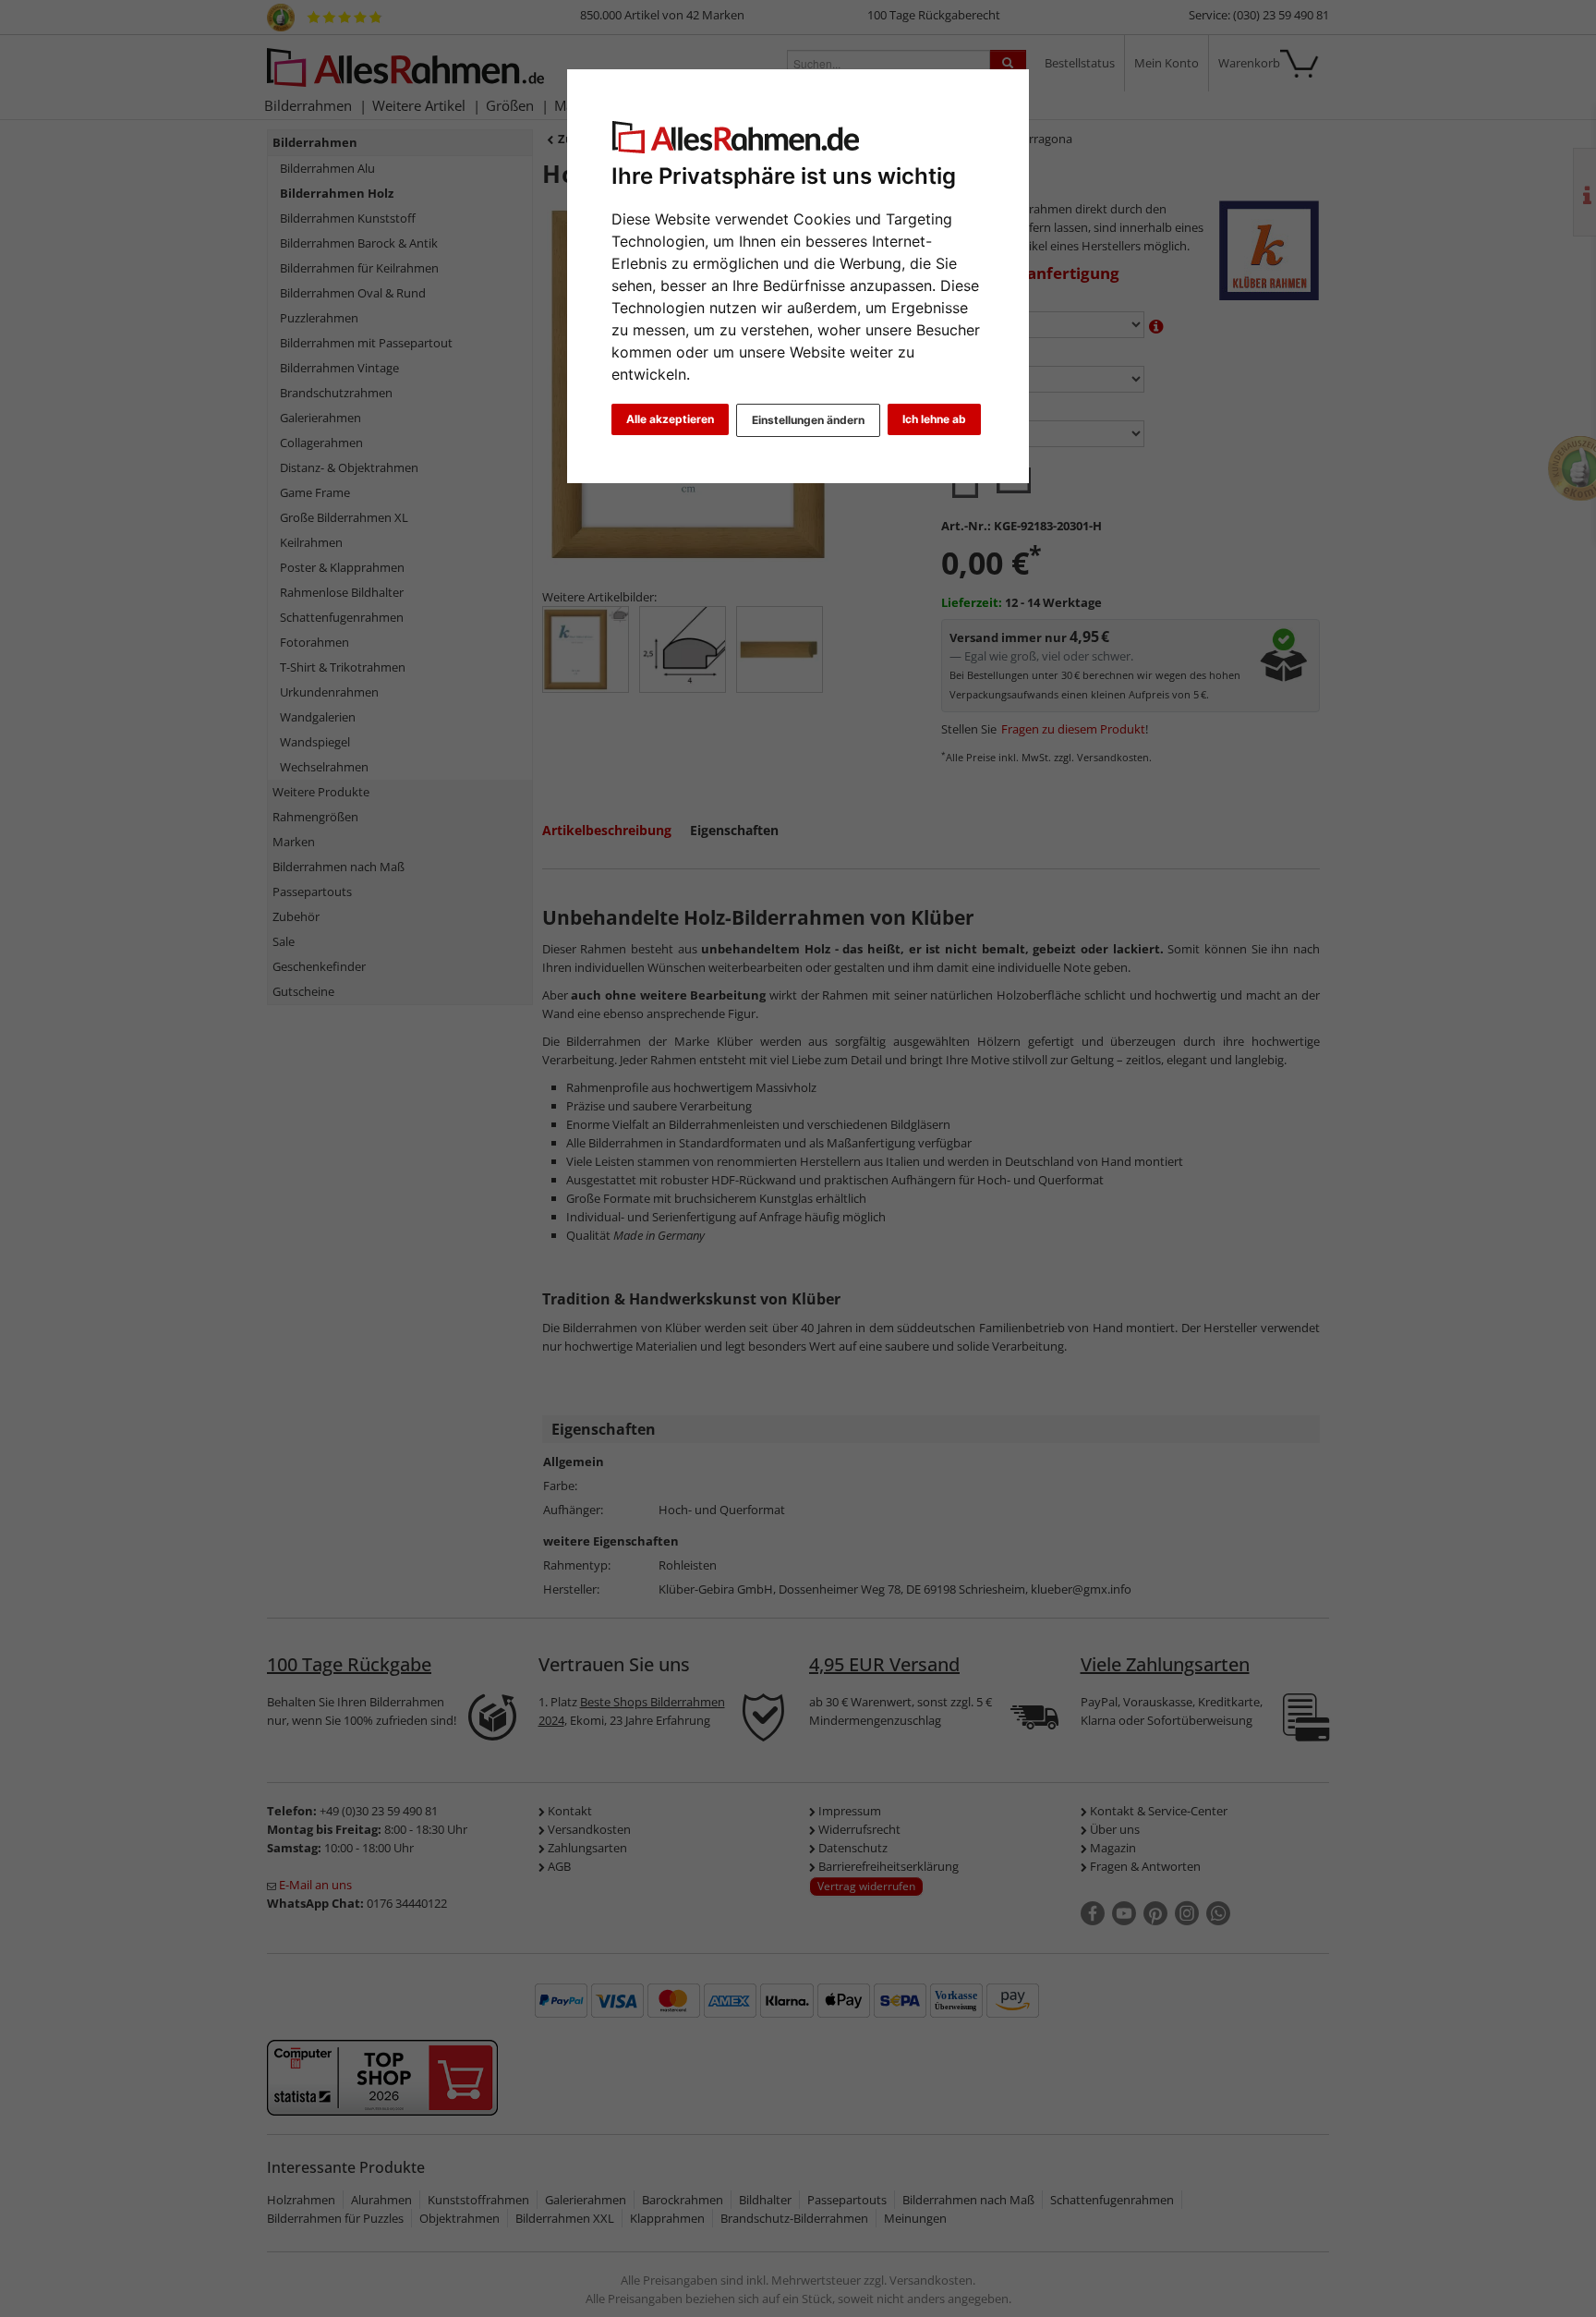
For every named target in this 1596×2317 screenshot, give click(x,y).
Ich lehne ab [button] (934, 419)
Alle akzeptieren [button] (670, 419)
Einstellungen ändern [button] (808, 420)
